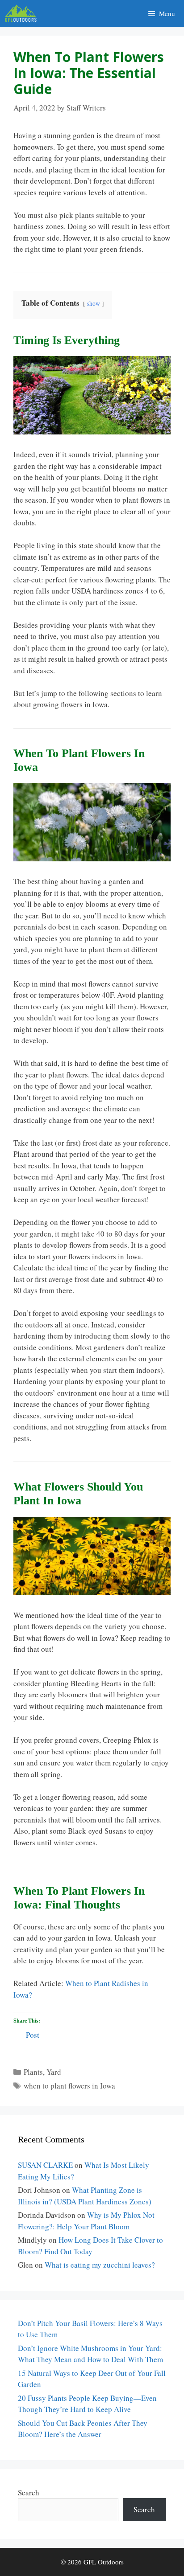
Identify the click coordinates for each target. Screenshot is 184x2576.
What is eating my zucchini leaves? (100, 2265)
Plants (33, 2072)
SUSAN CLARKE (45, 2165)
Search (29, 2492)
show (94, 303)
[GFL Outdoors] (23, 13)
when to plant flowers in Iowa (69, 2086)
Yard (54, 2072)
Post (33, 2033)
